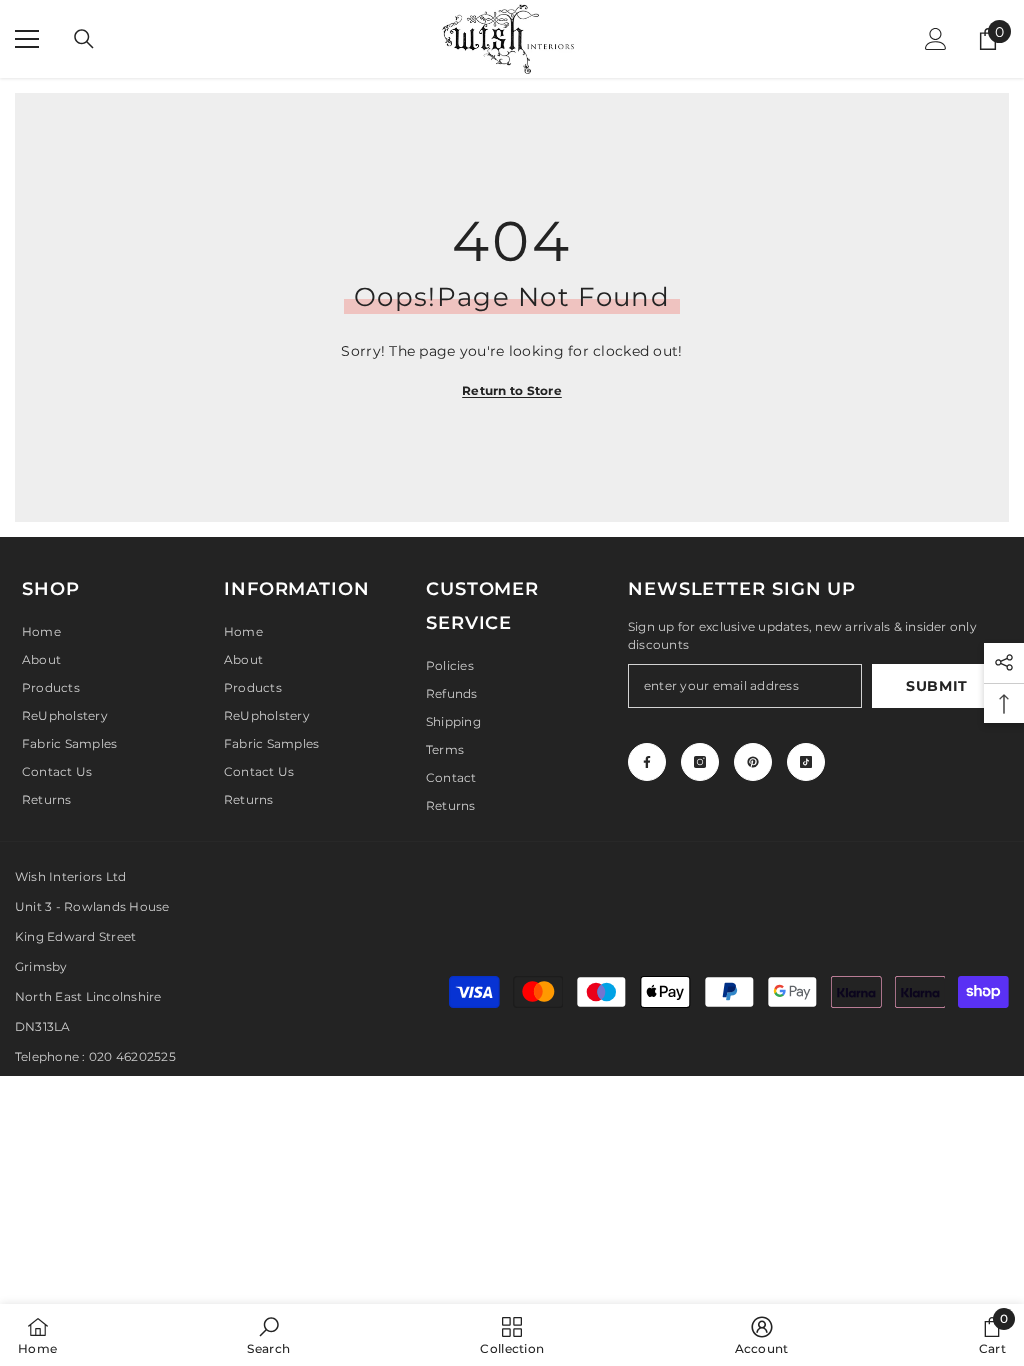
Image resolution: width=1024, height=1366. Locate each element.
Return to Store (512, 390)
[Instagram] (700, 762)
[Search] (84, 39)
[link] (268, 1335)
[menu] (27, 39)
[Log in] (936, 39)
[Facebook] (647, 762)
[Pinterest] (753, 762)
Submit (937, 686)
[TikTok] (806, 762)
